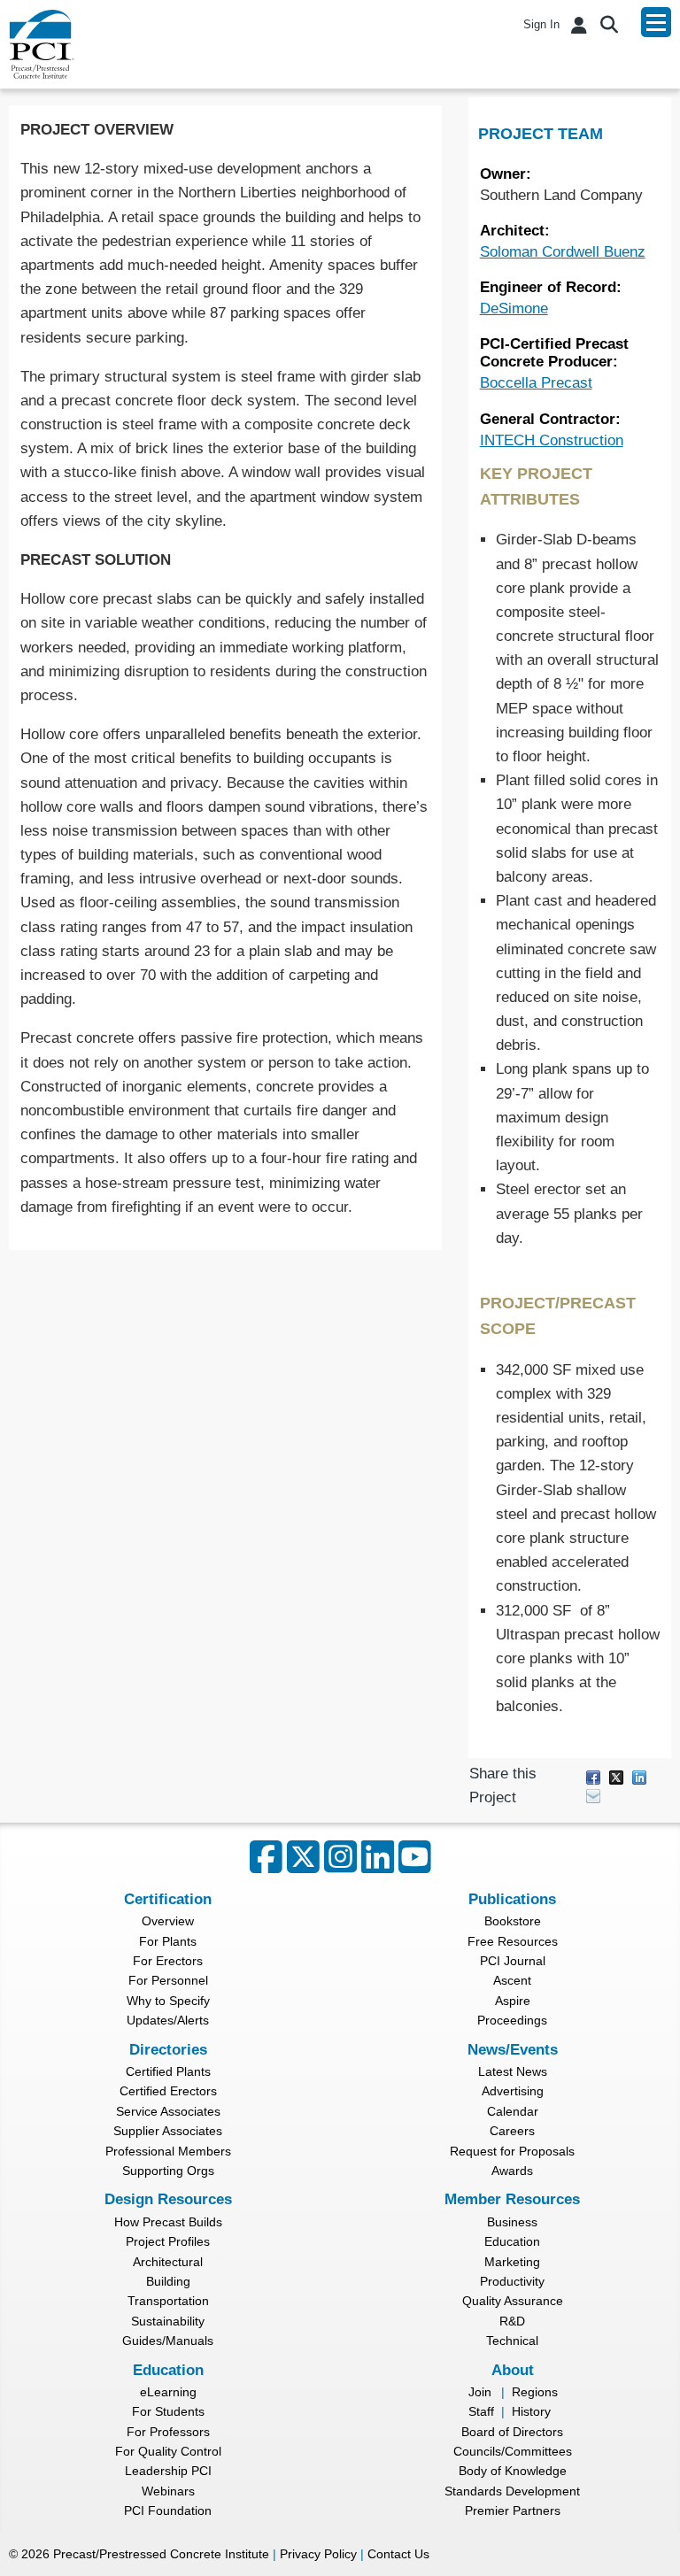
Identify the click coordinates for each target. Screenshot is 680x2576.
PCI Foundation (168, 2510)
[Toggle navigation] (656, 22)
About (513, 2370)
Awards (512, 2171)
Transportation (168, 2301)
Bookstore (513, 1921)
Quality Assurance (513, 2301)
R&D (512, 2321)
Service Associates (168, 2111)
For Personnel (168, 1980)
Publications (512, 1899)
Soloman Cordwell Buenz (563, 252)
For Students (168, 2411)
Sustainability (168, 2321)
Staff (481, 2411)
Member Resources (512, 2199)
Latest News (513, 2071)
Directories (168, 2050)
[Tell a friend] (593, 1795)
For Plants (168, 1941)
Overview (168, 1921)
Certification (168, 1899)
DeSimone (514, 309)
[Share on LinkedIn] (639, 1776)
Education (512, 2241)
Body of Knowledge (513, 2471)
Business (512, 2222)
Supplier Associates (168, 2131)
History (531, 2411)
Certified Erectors (168, 2091)
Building (168, 2281)
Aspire (513, 2001)
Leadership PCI (168, 2471)
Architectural (168, 2262)
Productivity (512, 2281)
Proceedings (512, 2020)
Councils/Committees (513, 2451)
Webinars (168, 2491)
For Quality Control (168, 2451)
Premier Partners (513, 2510)
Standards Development (512, 2491)
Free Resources (513, 1941)
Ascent (512, 1980)
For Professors (168, 2432)
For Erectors (168, 1961)
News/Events (513, 2050)
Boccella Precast (536, 383)
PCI (42, 44)
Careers (512, 2131)
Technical (512, 2341)
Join (480, 2392)
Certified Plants (168, 2071)
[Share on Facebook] (593, 1776)
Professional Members (168, 2151)
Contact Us (398, 2554)
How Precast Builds (168, 2222)
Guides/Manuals (168, 2341)
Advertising (513, 2091)
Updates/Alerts (168, 2020)
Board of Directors (512, 2432)
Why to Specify (168, 2001)
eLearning (168, 2392)
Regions (535, 2392)
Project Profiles (168, 2241)
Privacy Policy (318, 2554)
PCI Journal (513, 1961)
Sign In (541, 24)
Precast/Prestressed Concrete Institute (161, 2554)
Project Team (541, 134)
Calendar (513, 2111)
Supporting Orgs (168, 2171)
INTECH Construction (552, 440)
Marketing (512, 2262)
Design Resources (168, 2199)
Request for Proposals (512, 2151)
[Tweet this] (616, 1776)
